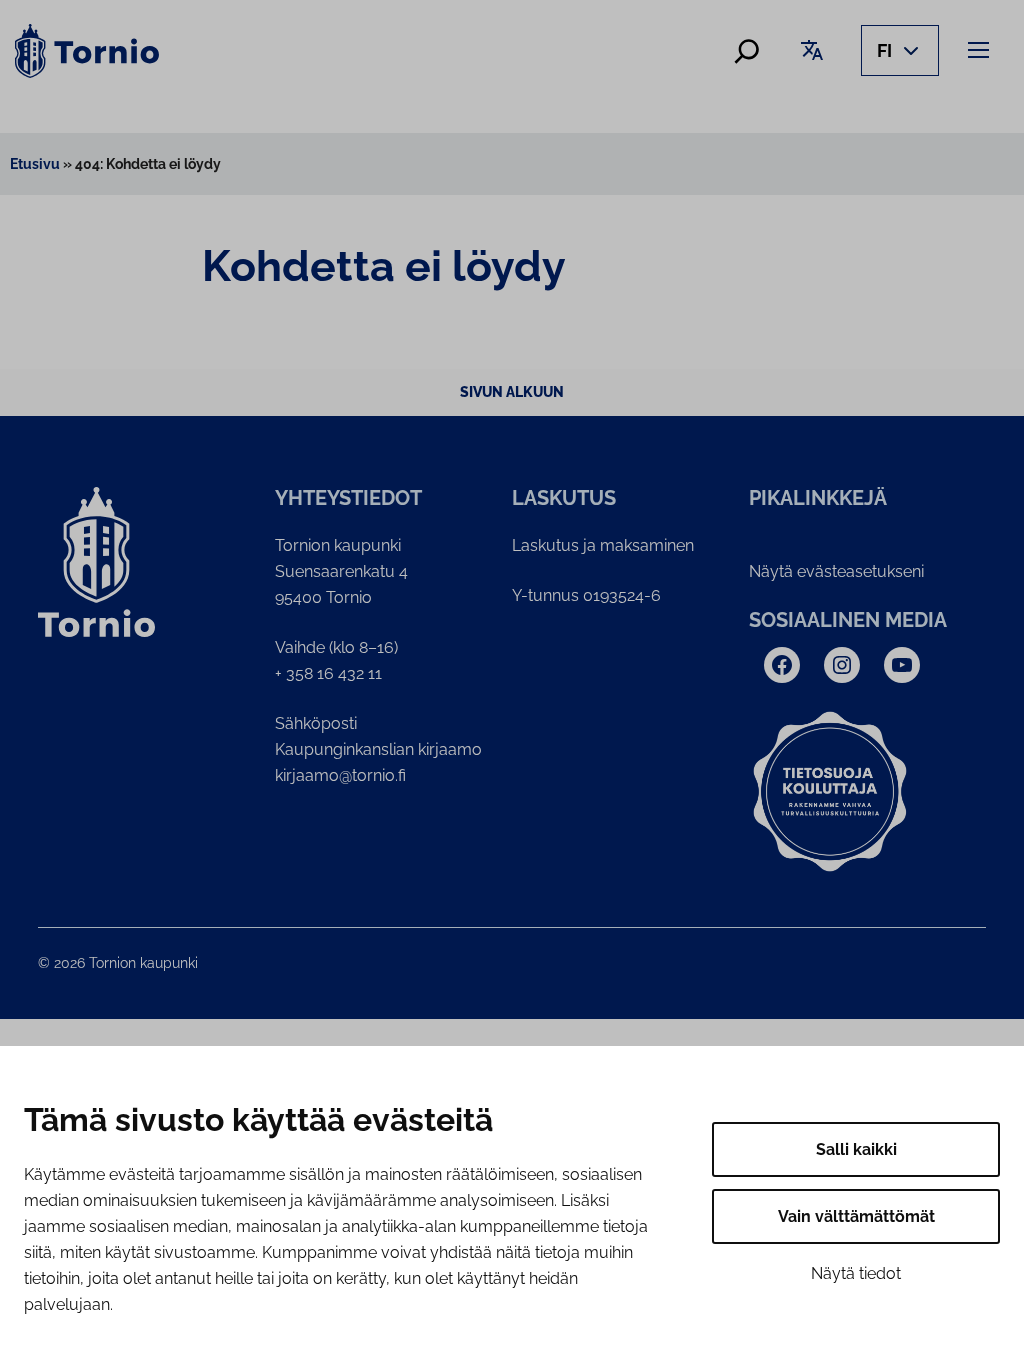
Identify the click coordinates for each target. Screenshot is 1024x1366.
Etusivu (35, 164)
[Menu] (981, 49)
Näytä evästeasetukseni (836, 571)
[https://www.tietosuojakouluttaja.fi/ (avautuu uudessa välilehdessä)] (830, 791)
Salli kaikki (856, 1149)
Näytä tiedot (856, 1273)
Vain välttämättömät (856, 1216)
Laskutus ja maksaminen (603, 545)
